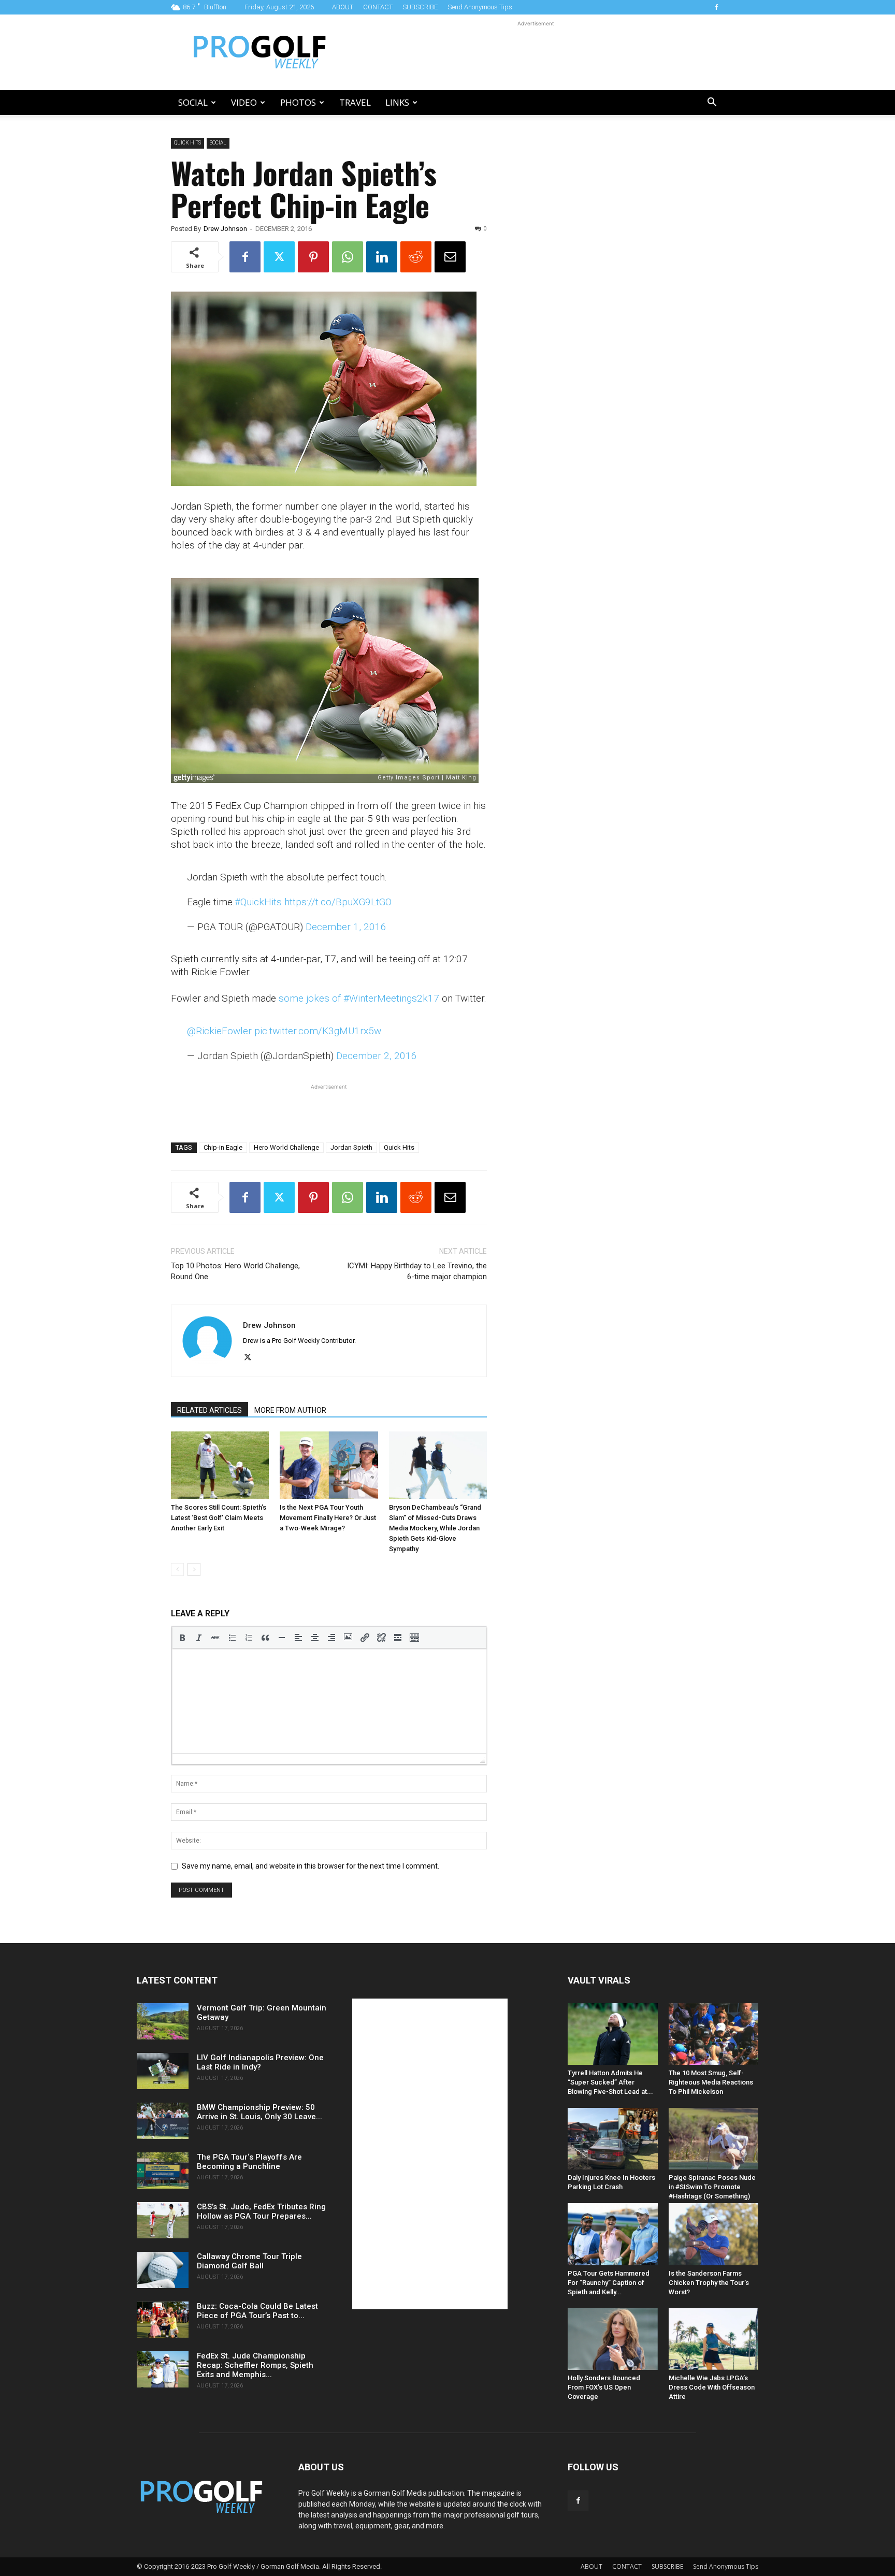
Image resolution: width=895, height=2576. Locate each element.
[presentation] (182, 1638)
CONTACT (378, 7)
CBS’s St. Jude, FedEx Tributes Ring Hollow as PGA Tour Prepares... (261, 2211)
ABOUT (343, 7)
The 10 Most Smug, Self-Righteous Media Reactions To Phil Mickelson (711, 2082)
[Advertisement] (536, 52)
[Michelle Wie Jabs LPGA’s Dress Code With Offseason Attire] (714, 2339)
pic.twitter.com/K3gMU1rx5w (318, 1031)
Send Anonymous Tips (480, 7)
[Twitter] (279, 257)
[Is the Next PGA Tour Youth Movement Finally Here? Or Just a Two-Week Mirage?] (329, 1465)
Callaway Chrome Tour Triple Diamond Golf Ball (249, 2261)
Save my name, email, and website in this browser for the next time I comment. (311, 1866)
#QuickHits (258, 902)
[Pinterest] (313, 257)
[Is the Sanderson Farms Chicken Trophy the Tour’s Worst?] (714, 2234)
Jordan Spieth (351, 1147)
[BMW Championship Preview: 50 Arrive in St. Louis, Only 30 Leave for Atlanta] (163, 2121)
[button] (712, 103)
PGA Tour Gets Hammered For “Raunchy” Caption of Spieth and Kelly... (609, 2283)
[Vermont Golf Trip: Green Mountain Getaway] (163, 2021)
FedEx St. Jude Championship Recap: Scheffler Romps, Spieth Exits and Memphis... (255, 2365)
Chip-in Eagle (223, 1147)
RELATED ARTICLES (210, 1410)
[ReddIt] (416, 257)
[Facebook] (716, 7)
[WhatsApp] (348, 257)
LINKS (397, 102)
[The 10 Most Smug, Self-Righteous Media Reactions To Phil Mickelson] (714, 2034)
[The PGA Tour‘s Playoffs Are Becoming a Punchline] (163, 2170)
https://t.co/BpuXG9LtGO (338, 902)
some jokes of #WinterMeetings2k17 (359, 998)
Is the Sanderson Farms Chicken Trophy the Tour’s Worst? (709, 2283)
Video (244, 102)
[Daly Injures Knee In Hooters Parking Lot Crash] (613, 2139)
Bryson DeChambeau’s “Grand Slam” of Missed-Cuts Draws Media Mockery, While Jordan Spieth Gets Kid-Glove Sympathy (435, 1528)
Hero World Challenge (286, 1147)
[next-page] (194, 1569)
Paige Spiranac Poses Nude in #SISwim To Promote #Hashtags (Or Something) (712, 2187)
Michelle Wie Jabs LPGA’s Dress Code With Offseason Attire (712, 2387)
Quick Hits (187, 143)
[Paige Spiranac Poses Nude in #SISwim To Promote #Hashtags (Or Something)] (714, 2139)
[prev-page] (177, 1569)
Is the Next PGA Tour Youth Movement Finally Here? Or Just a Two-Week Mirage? (328, 1518)
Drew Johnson (225, 229)
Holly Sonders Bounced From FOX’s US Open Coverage (604, 2387)
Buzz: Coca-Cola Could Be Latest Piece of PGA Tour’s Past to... (257, 2311)
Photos (298, 102)
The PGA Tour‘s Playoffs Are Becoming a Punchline (249, 2162)
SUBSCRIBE (420, 7)
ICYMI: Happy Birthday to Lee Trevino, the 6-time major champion (417, 1271)
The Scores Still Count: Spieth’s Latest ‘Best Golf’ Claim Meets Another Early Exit (219, 1518)
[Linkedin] (382, 257)
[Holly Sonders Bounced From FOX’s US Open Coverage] (613, 2339)
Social (193, 102)
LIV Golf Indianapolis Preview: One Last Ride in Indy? (260, 2062)
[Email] (450, 257)
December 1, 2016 (346, 927)
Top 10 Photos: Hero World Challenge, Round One (235, 1271)
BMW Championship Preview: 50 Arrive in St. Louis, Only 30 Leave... (259, 2112)
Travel (355, 102)
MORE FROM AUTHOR (290, 1410)
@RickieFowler (219, 1031)
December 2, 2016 (377, 1056)
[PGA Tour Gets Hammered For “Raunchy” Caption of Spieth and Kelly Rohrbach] (613, 2234)
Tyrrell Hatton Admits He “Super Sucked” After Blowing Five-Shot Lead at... (610, 2082)
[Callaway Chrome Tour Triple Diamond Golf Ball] (163, 2270)
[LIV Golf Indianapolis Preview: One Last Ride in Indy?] (163, 2071)
